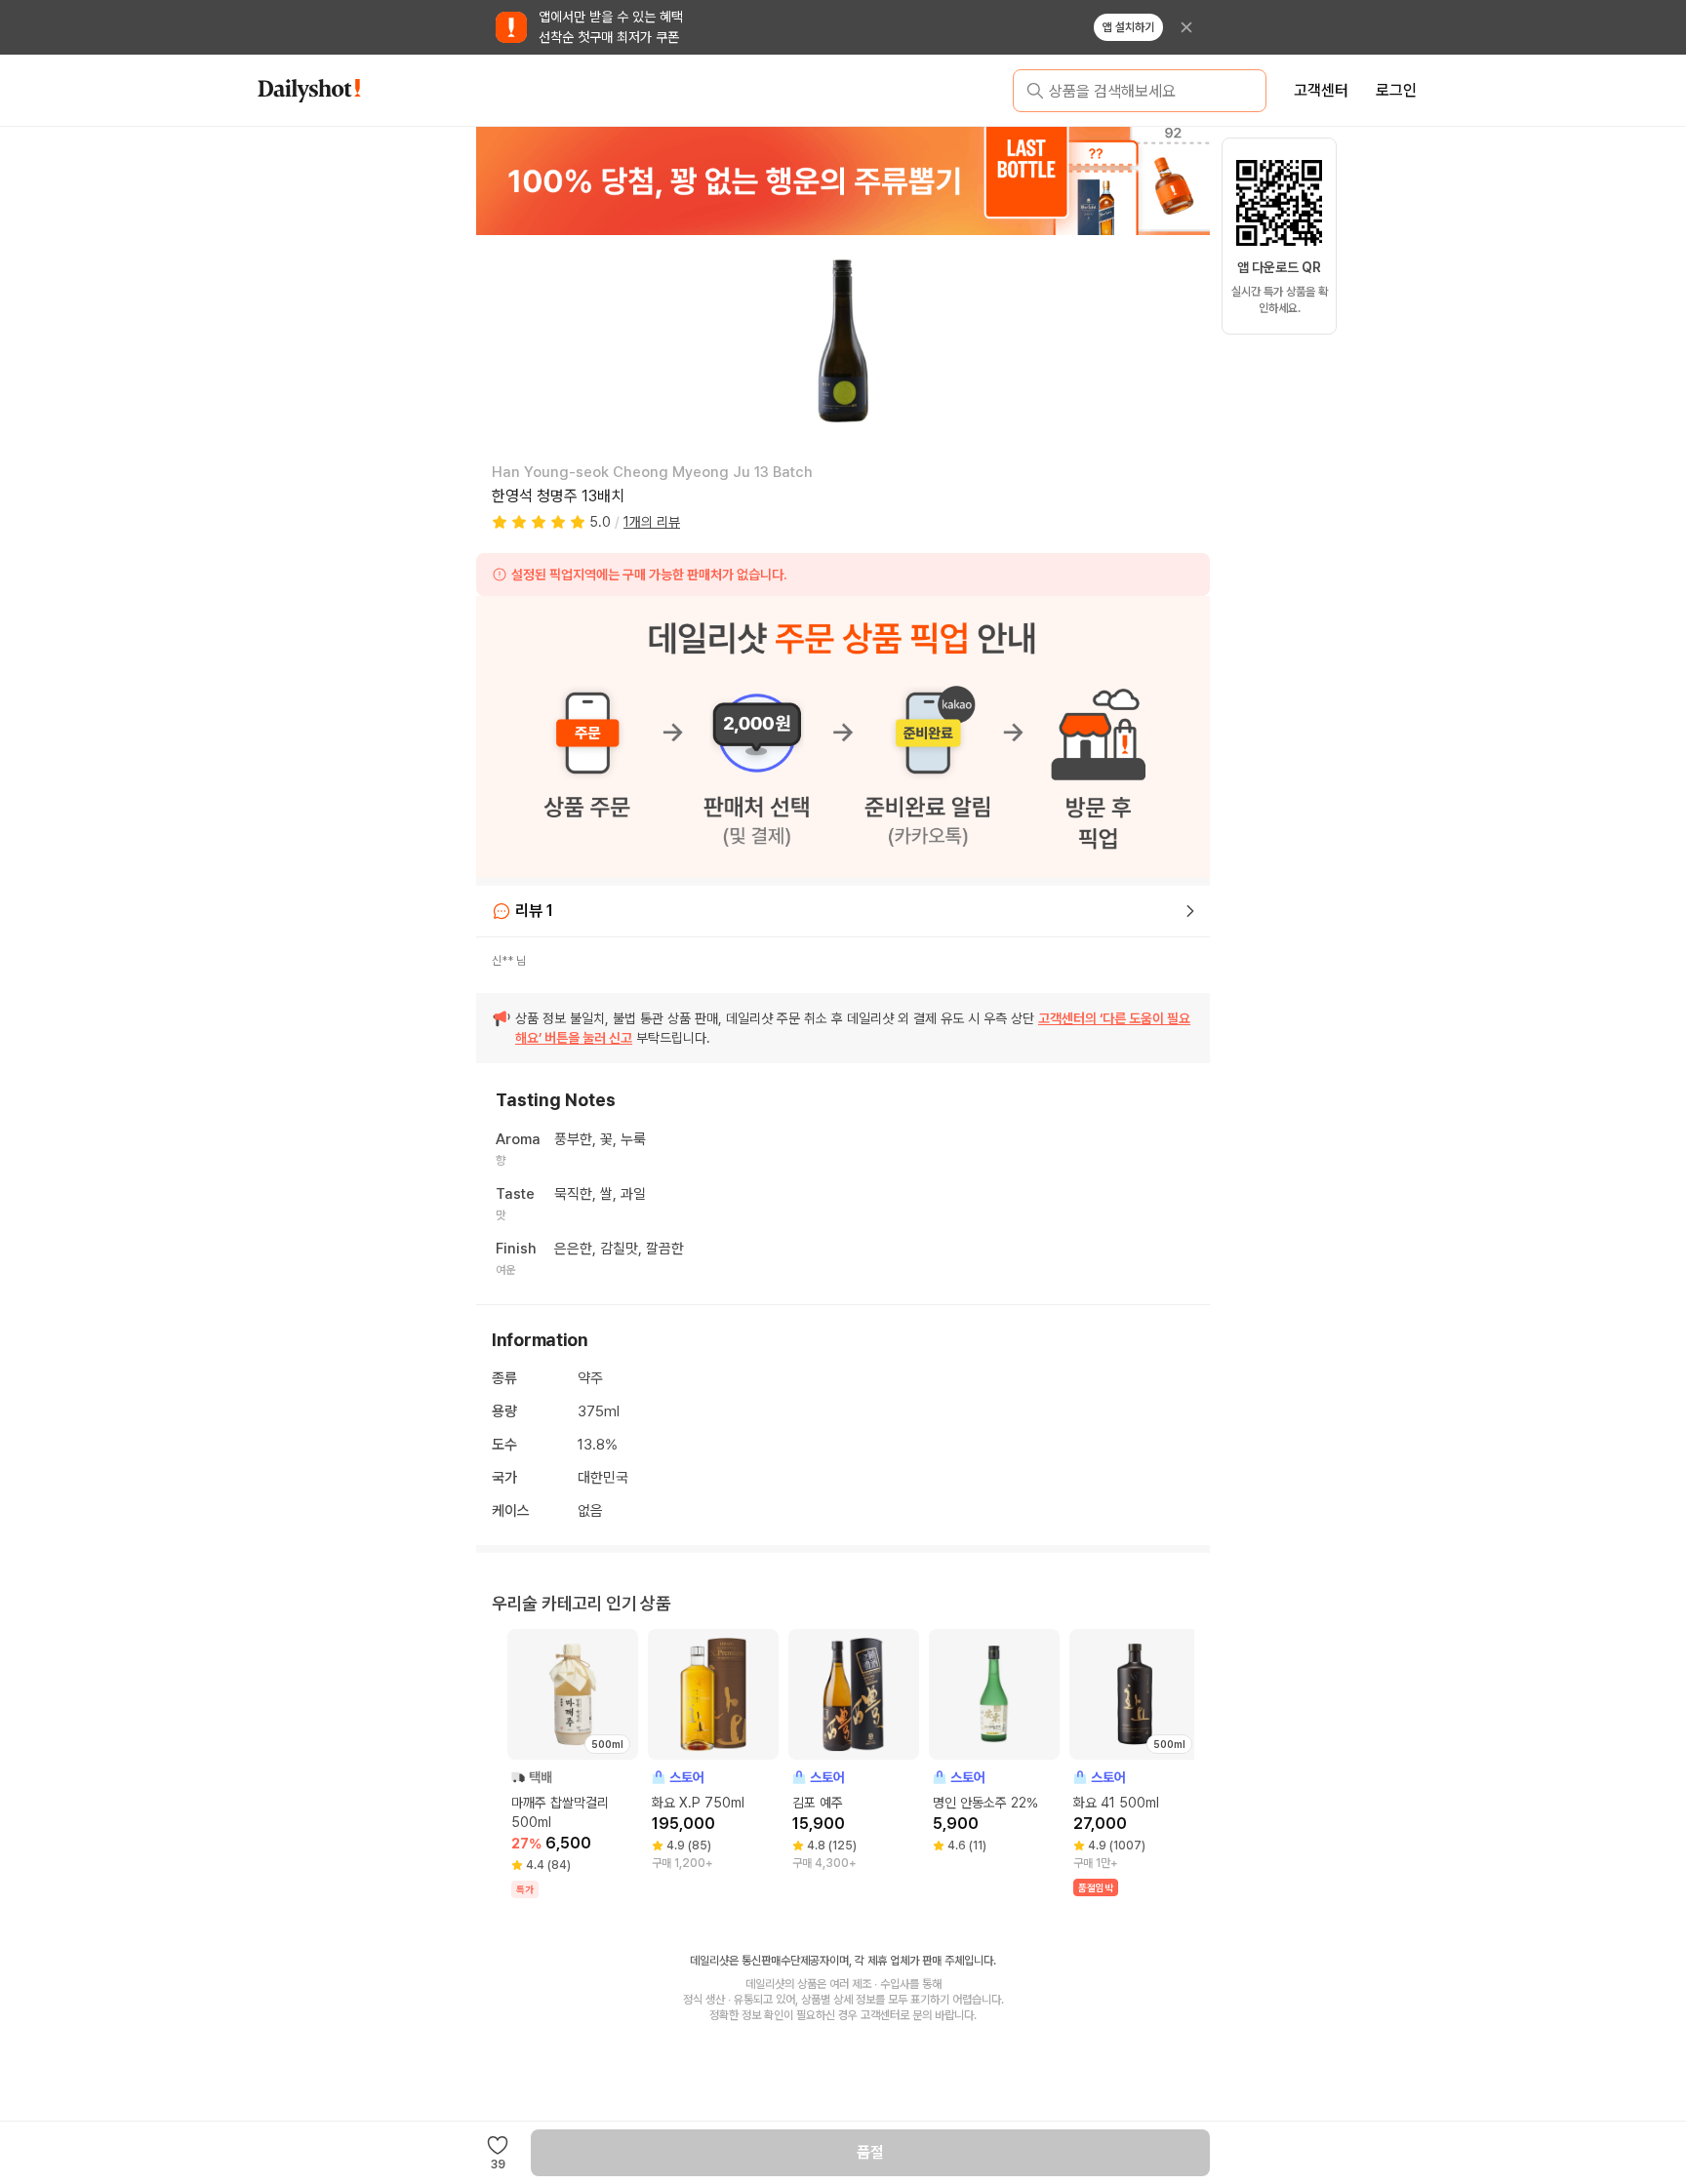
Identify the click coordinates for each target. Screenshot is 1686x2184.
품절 (870, 2152)
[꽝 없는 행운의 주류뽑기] (843, 180)
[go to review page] (1190, 911)
